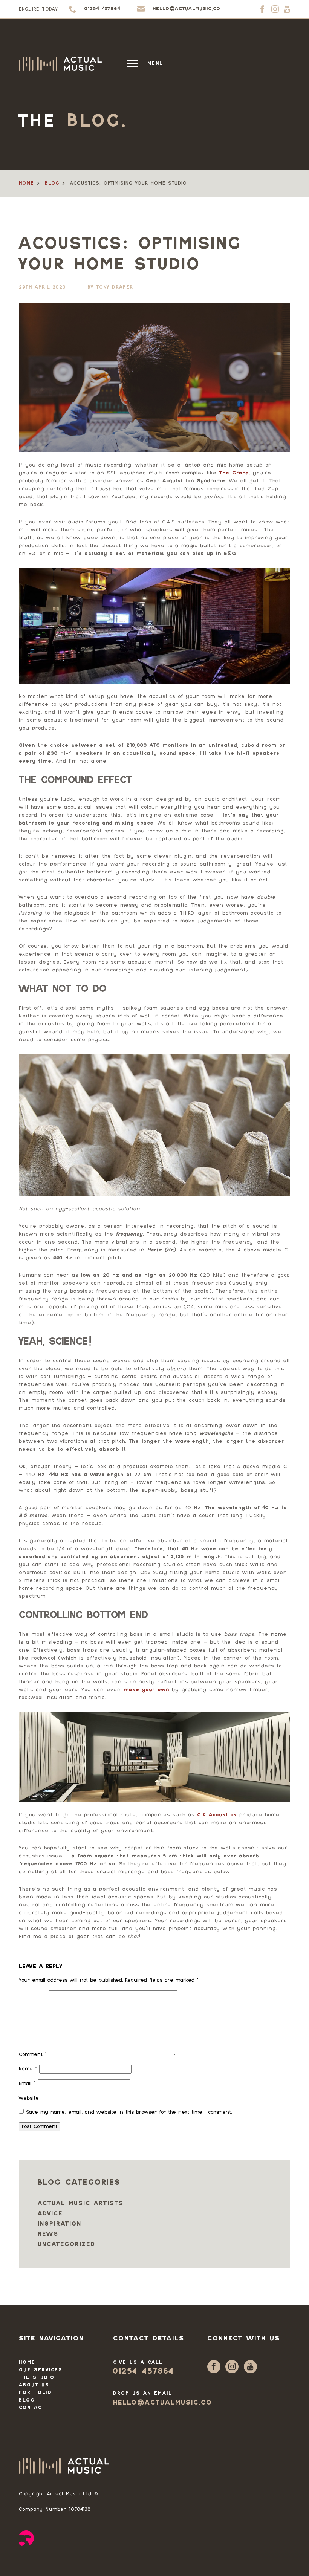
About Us (34, 2385)
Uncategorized (67, 2245)
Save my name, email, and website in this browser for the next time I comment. (129, 2113)
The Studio (37, 2378)
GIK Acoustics (217, 1815)
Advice (50, 2214)
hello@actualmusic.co (163, 2403)
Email (27, 2084)
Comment (33, 2055)
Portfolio (35, 2393)
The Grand (234, 473)
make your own (146, 1690)
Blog (52, 184)
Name (28, 2069)
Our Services (41, 2370)
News (48, 2234)
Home (26, 184)
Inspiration (60, 2224)
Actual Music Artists (81, 2204)
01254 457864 (143, 2372)
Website (29, 2099)
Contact (32, 2408)
